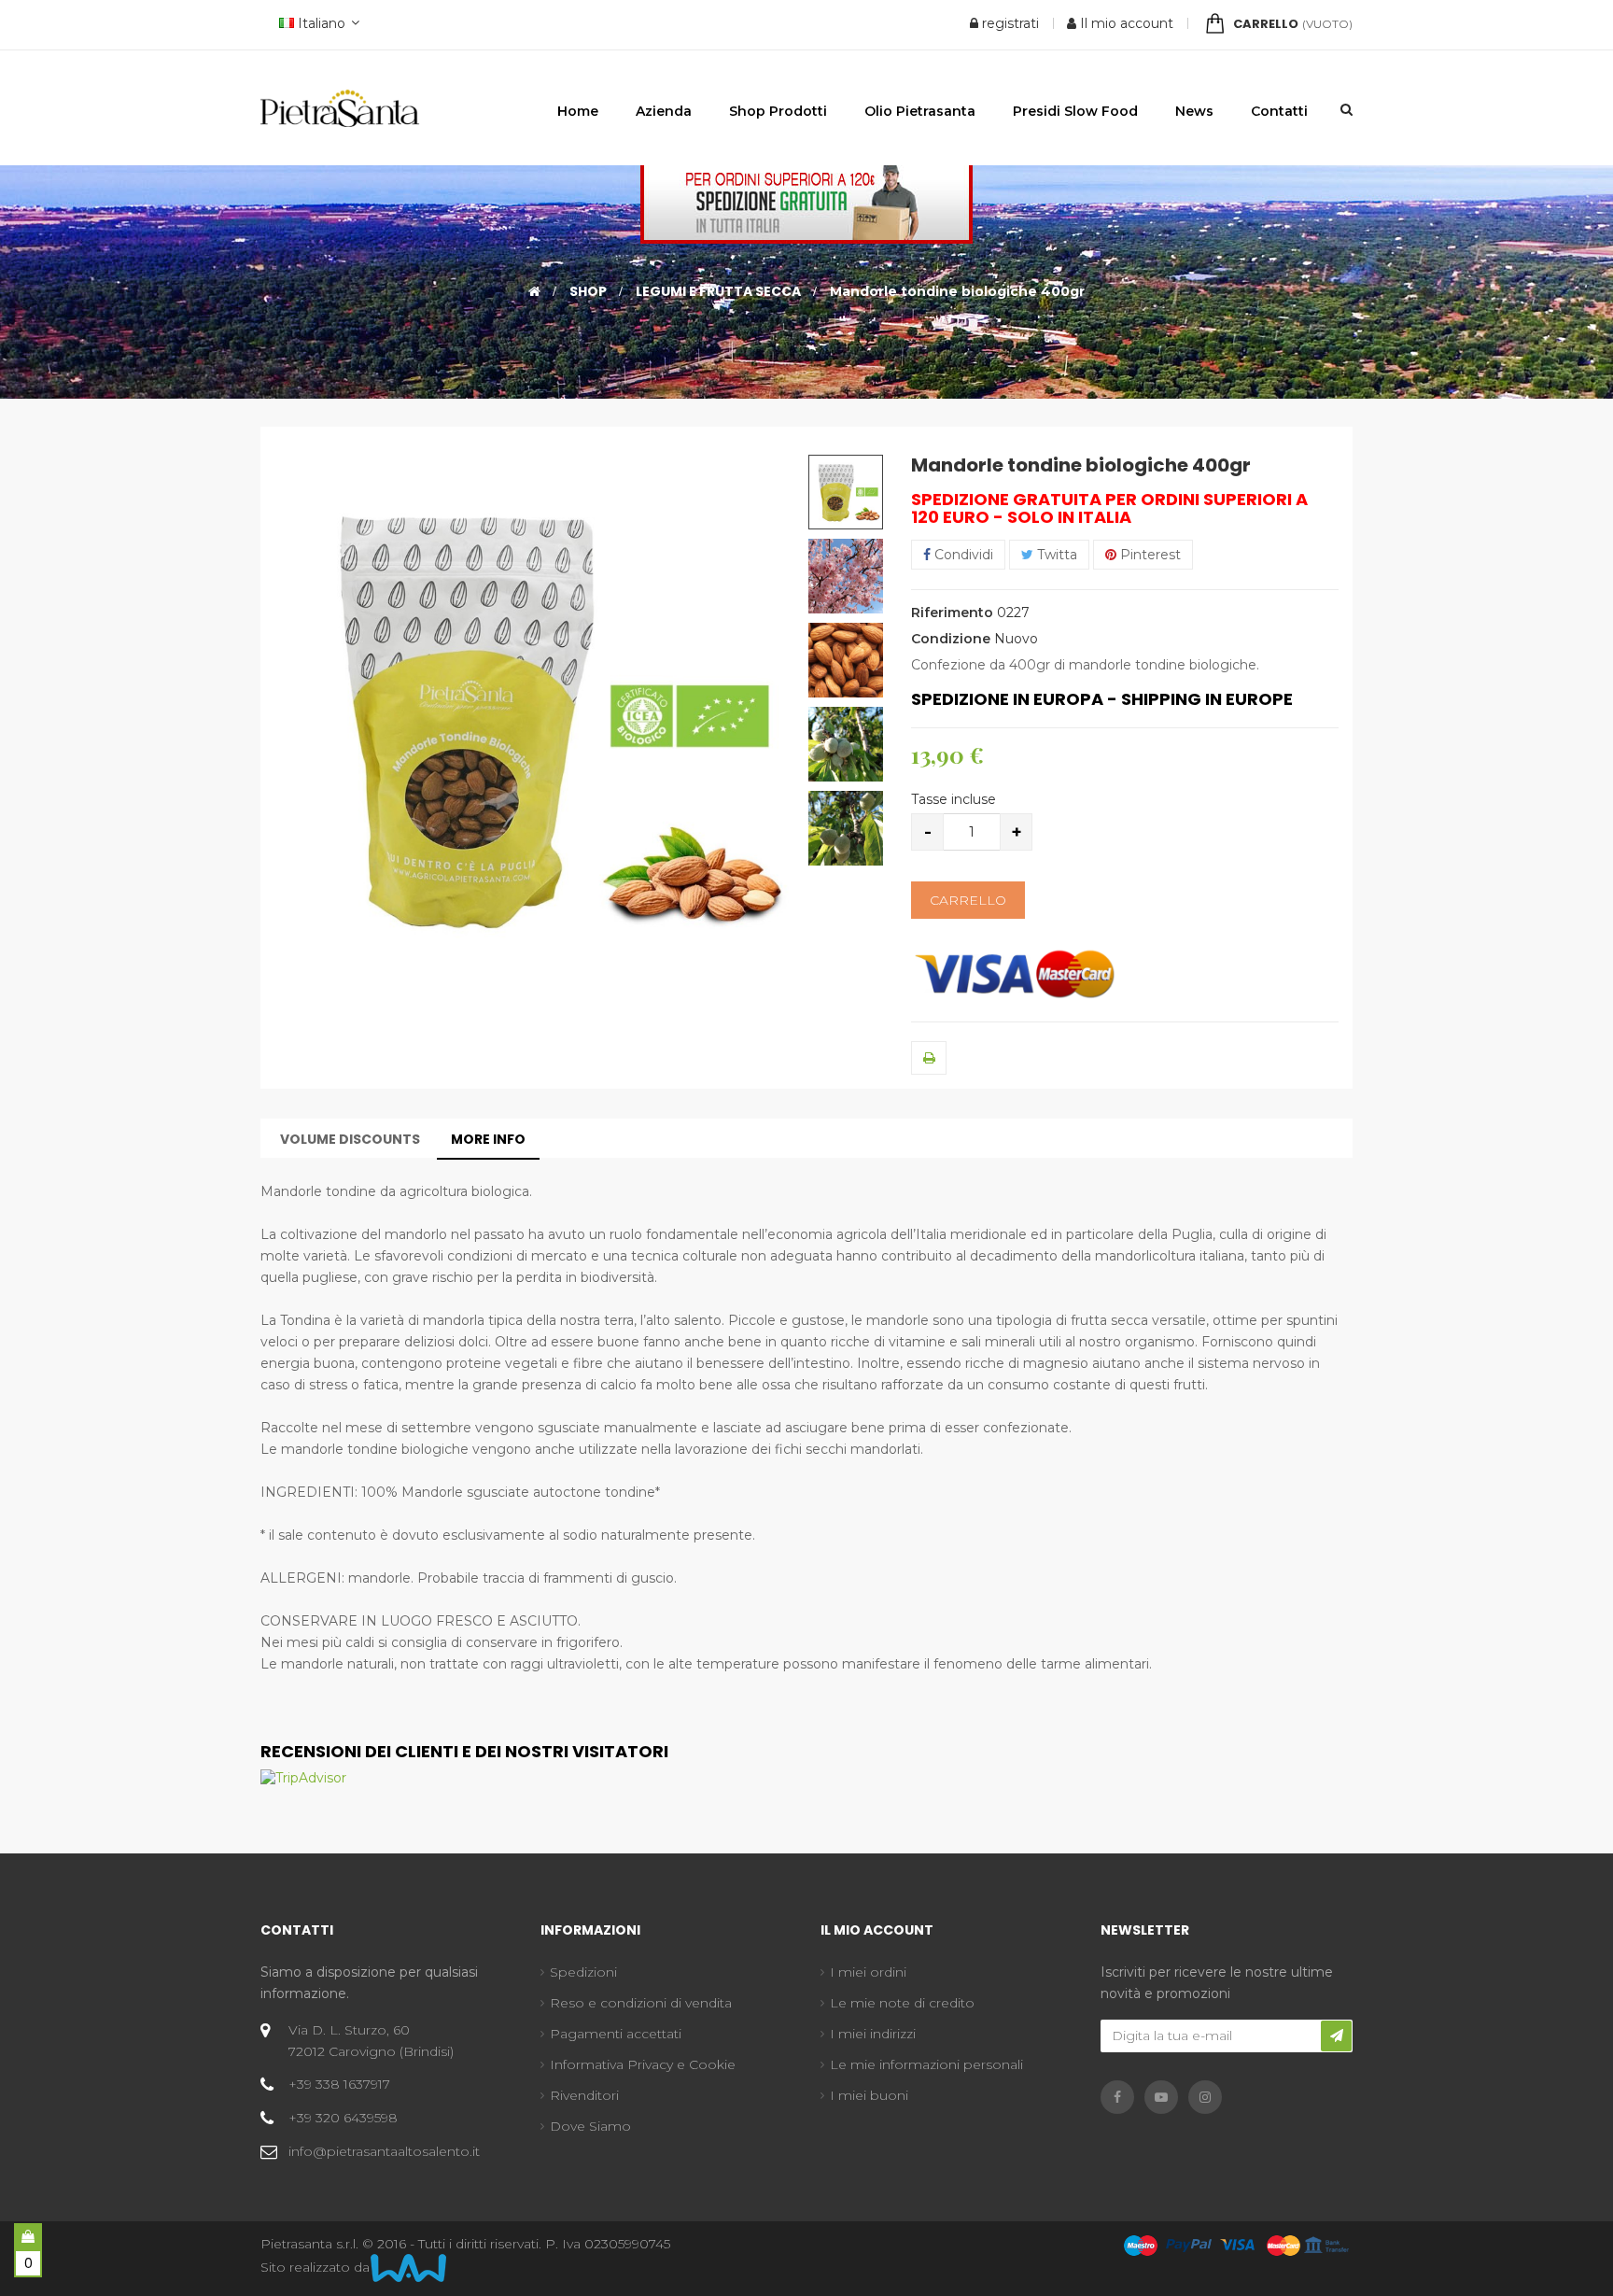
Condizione (951, 639)
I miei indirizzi (873, 2034)
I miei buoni (869, 2095)
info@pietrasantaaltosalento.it (384, 2151)
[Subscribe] (1336, 2036)
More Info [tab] (488, 1139)
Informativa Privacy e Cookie (643, 2064)
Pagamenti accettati (616, 2034)
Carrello (968, 900)
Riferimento (952, 613)
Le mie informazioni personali (926, 2064)
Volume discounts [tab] (350, 1139)
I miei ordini (868, 1972)
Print (929, 1058)
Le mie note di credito (902, 2003)
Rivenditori (584, 2095)
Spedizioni (583, 1972)
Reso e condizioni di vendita (641, 2003)
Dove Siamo (590, 2126)
